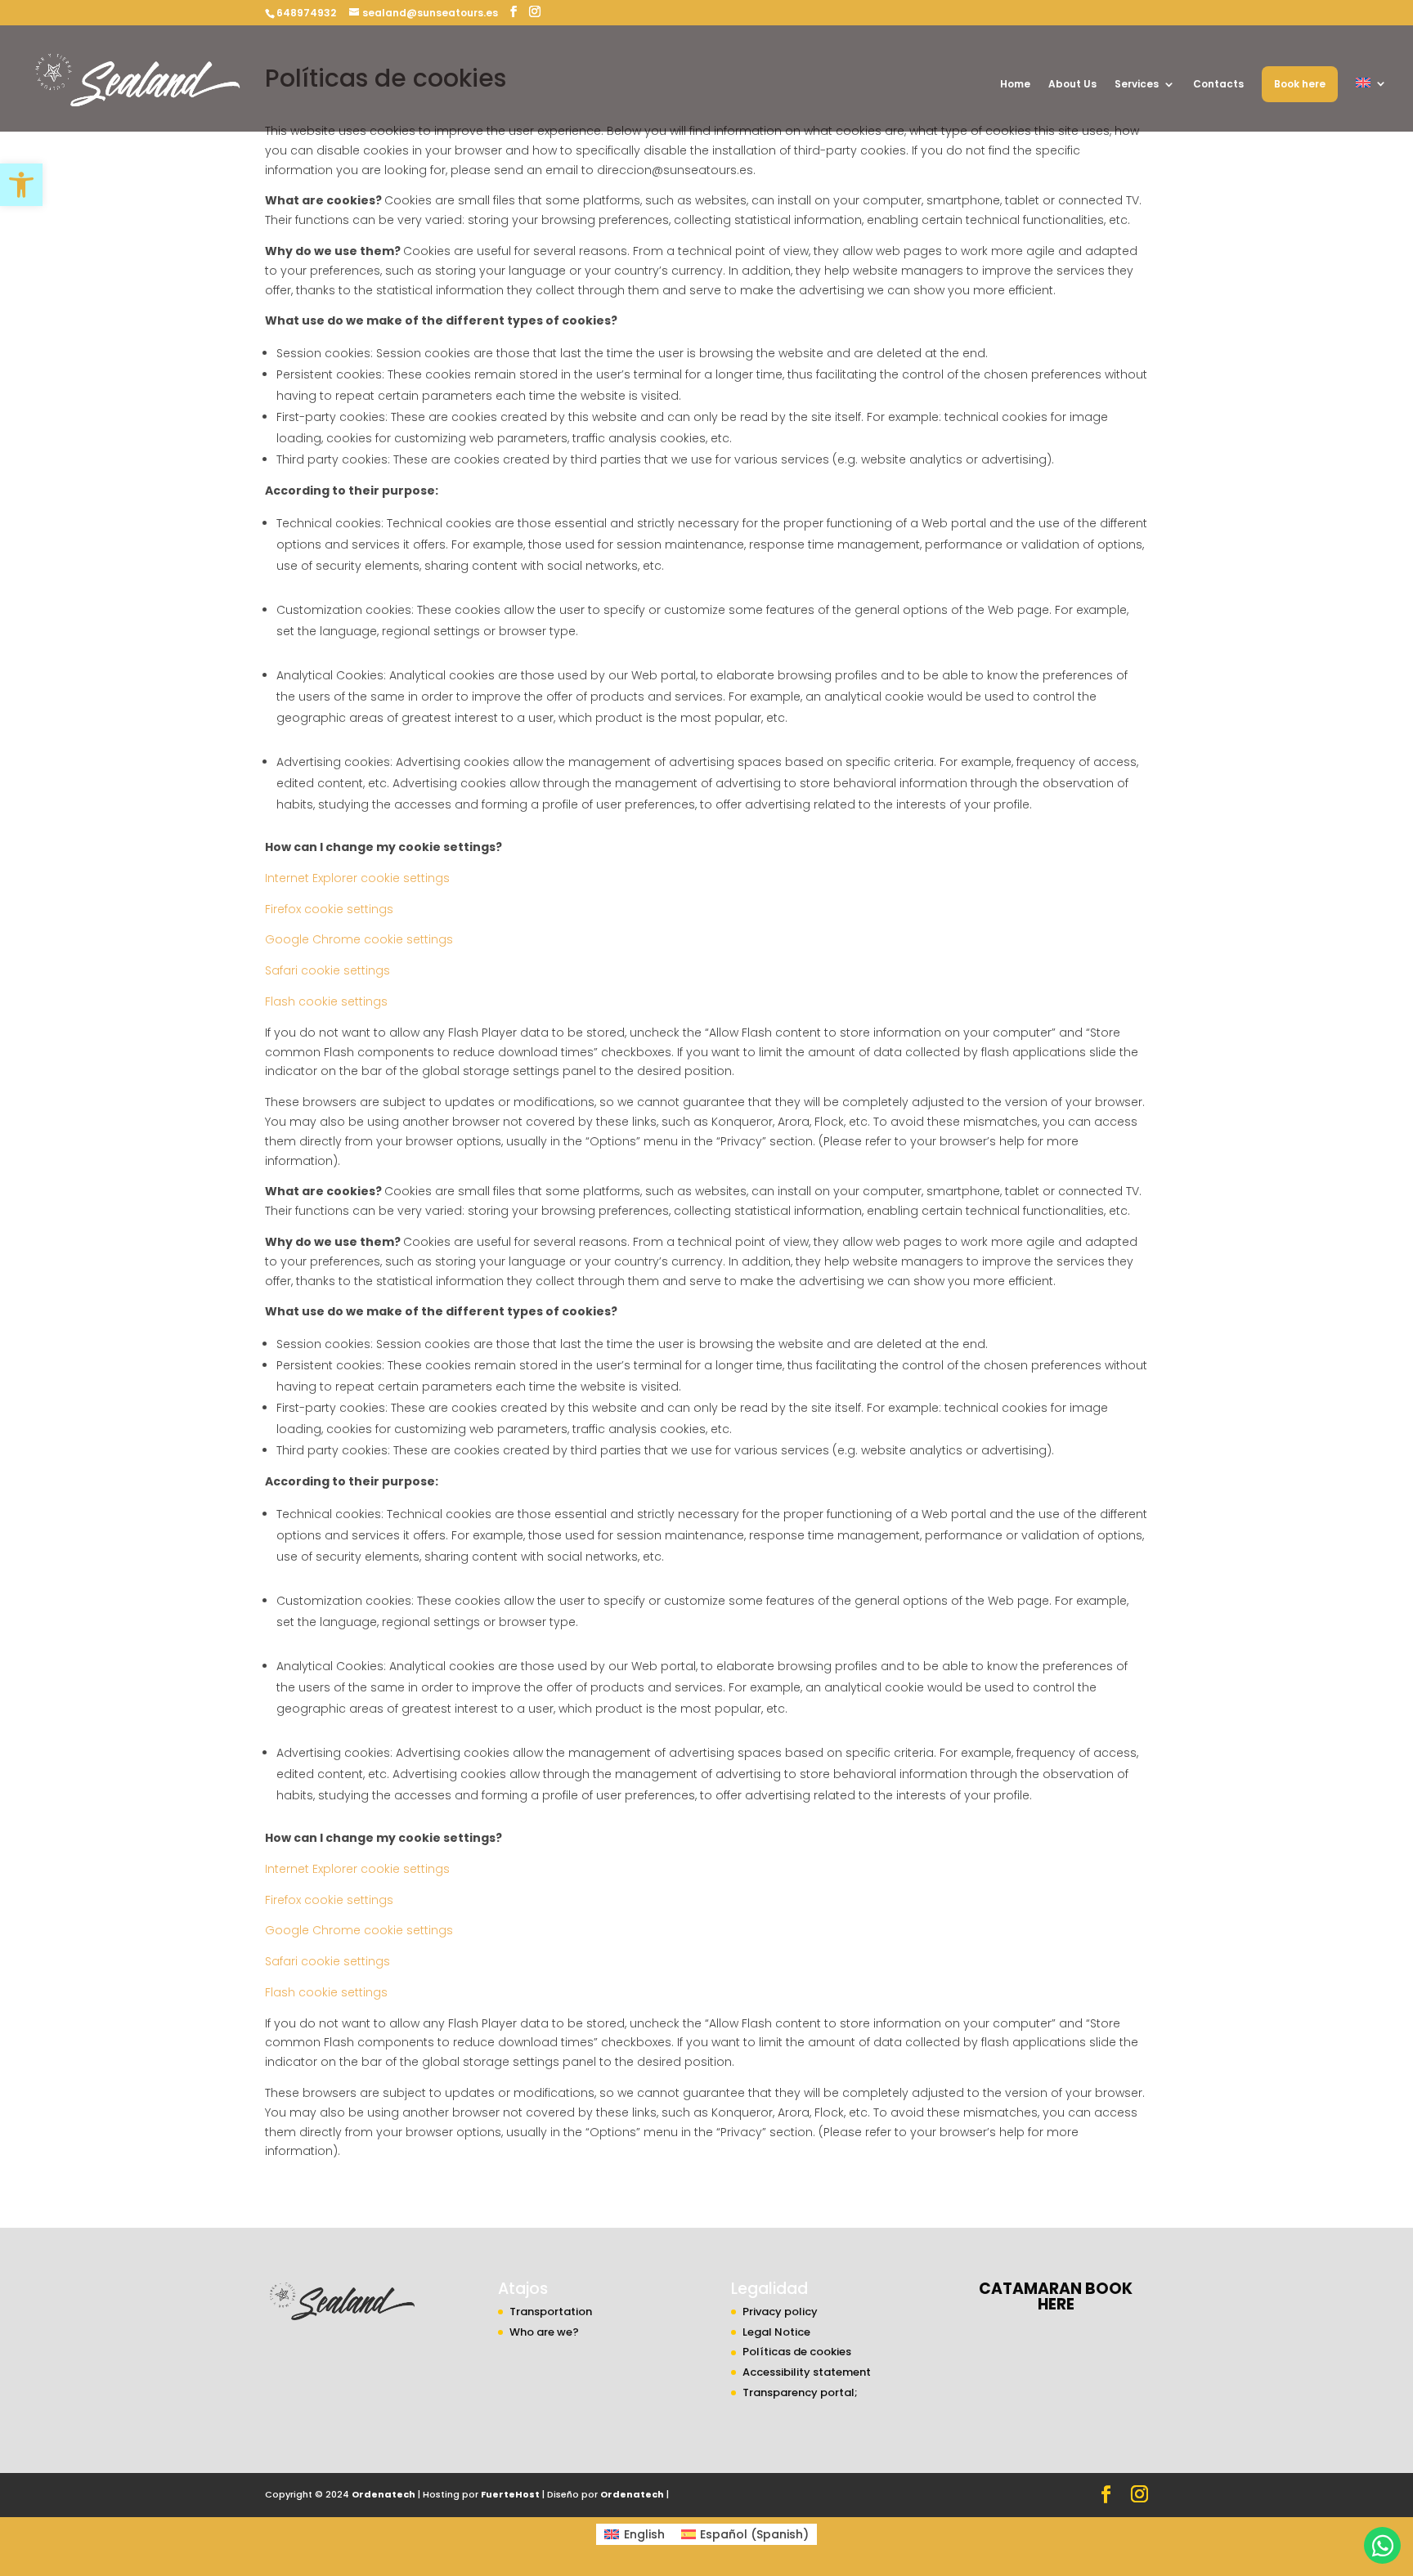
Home (1015, 85)
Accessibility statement (807, 2372)
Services (1137, 85)
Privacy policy (780, 2312)
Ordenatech (384, 2494)
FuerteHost (510, 2494)
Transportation (551, 2312)
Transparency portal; (800, 2392)
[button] (21, 185)
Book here (1300, 84)
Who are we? (544, 2332)
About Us (1072, 85)
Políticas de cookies (797, 2352)
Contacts (1218, 85)
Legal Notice (776, 2332)
